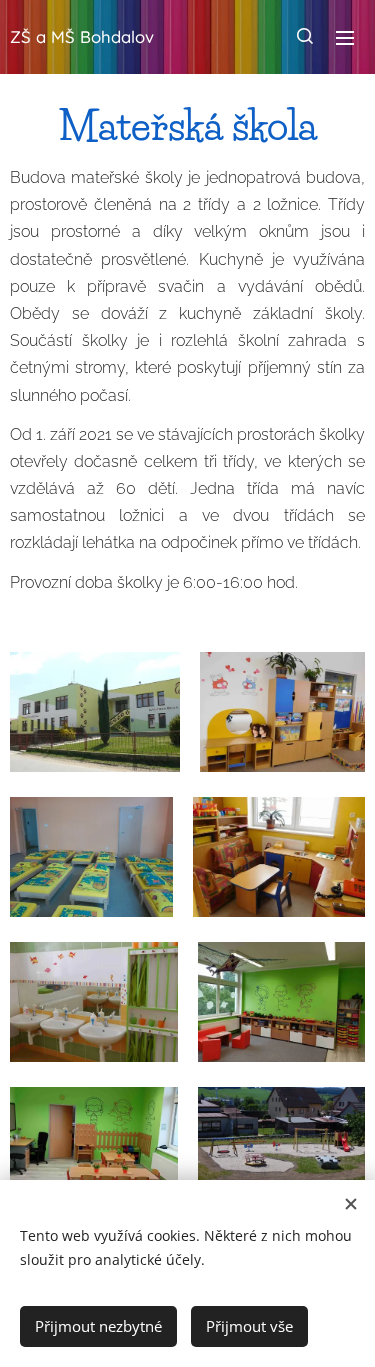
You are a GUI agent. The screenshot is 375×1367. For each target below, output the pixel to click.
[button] (305, 37)
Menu (345, 37)
